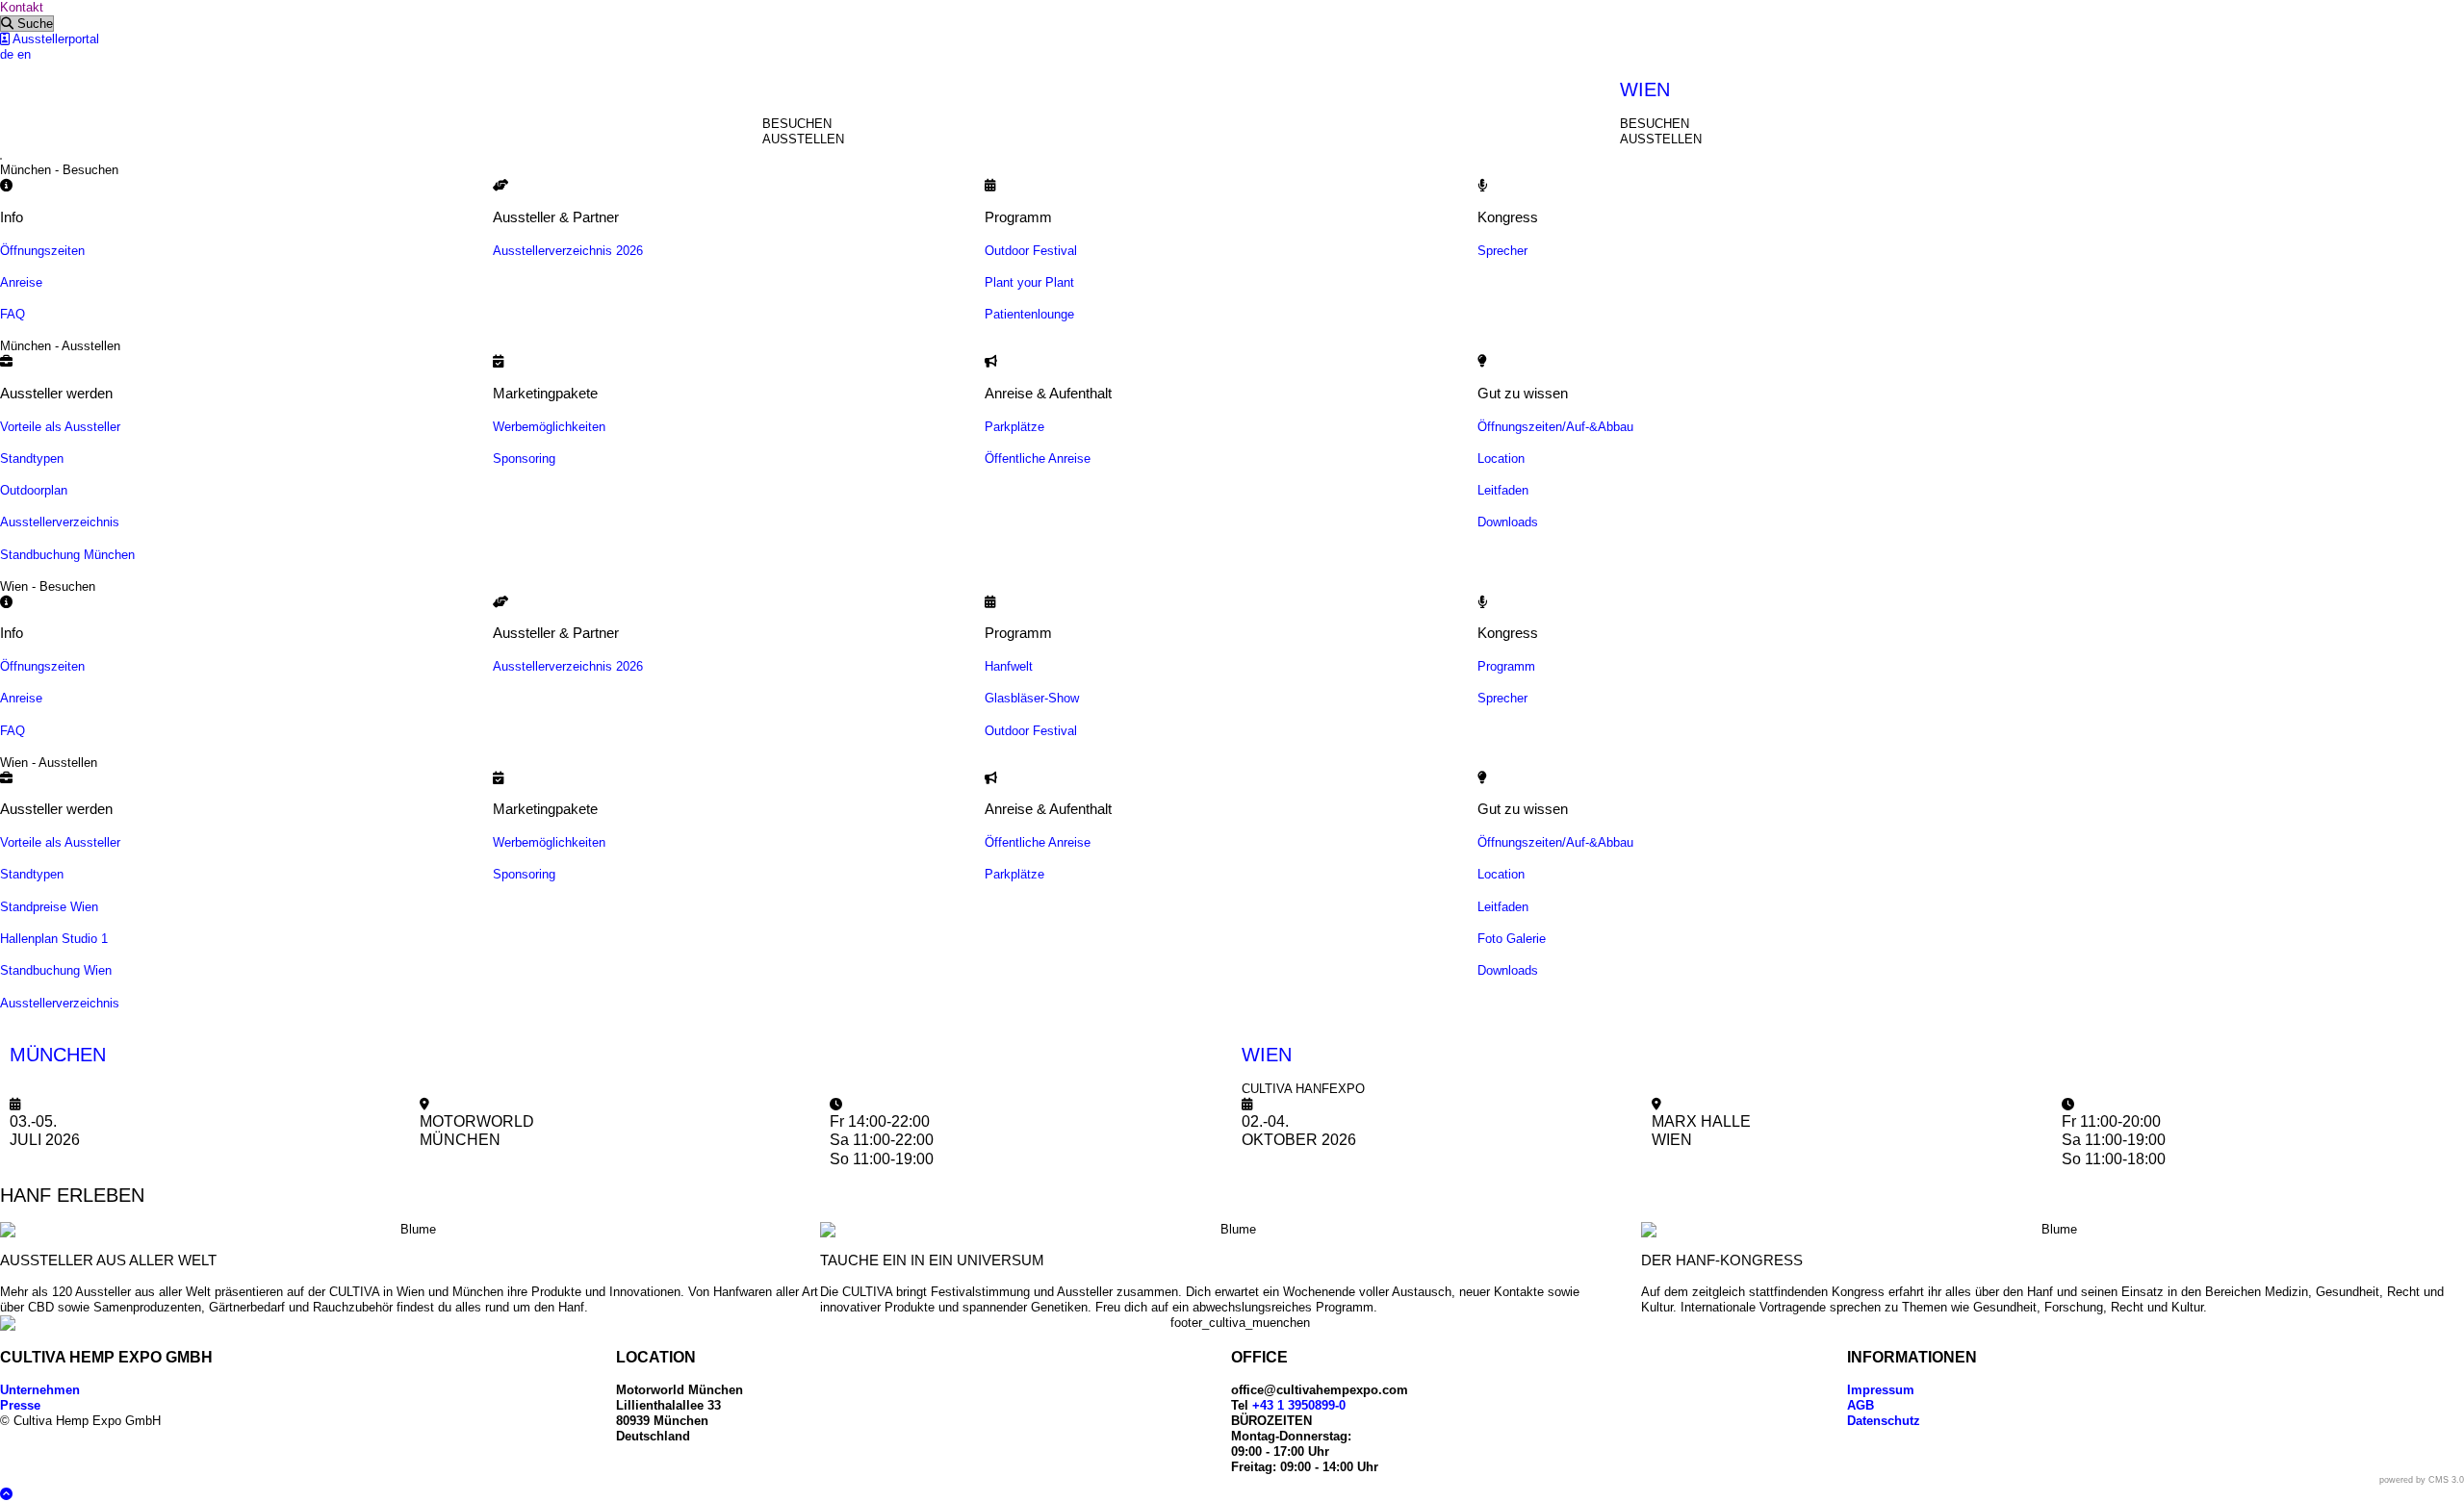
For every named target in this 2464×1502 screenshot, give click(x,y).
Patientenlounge (1029, 314)
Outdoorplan (34, 490)
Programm (1506, 666)
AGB (1861, 1405)
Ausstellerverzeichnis (60, 522)
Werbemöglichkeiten (549, 427)
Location (1501, 458)
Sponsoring (524, 458)
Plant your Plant (1029, 282)
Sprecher (1502, 251)
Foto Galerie (1512, 939)
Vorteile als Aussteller (60, 427)
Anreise (21, 282)
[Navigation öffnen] (1, 159)
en (24, 54)
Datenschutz (1884, 1421)
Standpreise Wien (49, 907)
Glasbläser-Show (1032, 698)
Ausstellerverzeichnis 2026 (568, 251)
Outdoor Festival (1031, 251)
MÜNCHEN (58, 1055)
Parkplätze (1014, 427)
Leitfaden (1503, 490)
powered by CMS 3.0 (2422, 1480)
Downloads (1508, 522)
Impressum (1881, 1390)
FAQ (13, 314)
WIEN (1645, 89)
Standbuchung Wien (56, 970)
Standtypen (32, 458)
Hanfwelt (1009, 666)
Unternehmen (40, 1390)
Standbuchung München (67, 555)
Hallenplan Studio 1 (54, 939)
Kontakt (22, 7)
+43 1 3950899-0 (1299, 1405)
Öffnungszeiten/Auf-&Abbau (1555, 427)
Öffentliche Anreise (1038, 458)
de (7, 54)
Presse (20, 1405)
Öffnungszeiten (42, 251)
